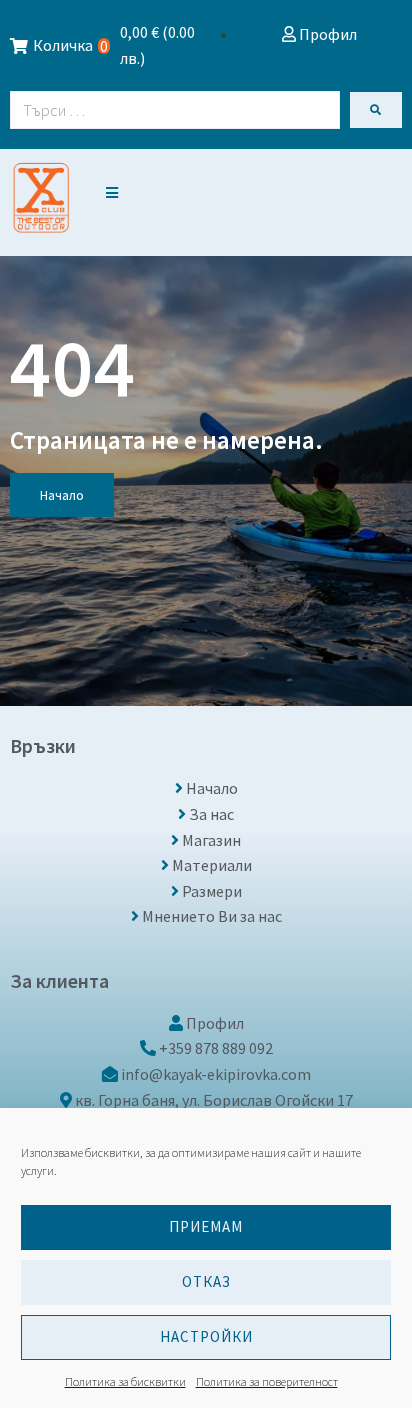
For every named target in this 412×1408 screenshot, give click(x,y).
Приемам (206, 1226)
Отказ (206, 1281)
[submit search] (376, 110)
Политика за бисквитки (125, 1381)
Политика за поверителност (267, 1381)
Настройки (206, 1336)
